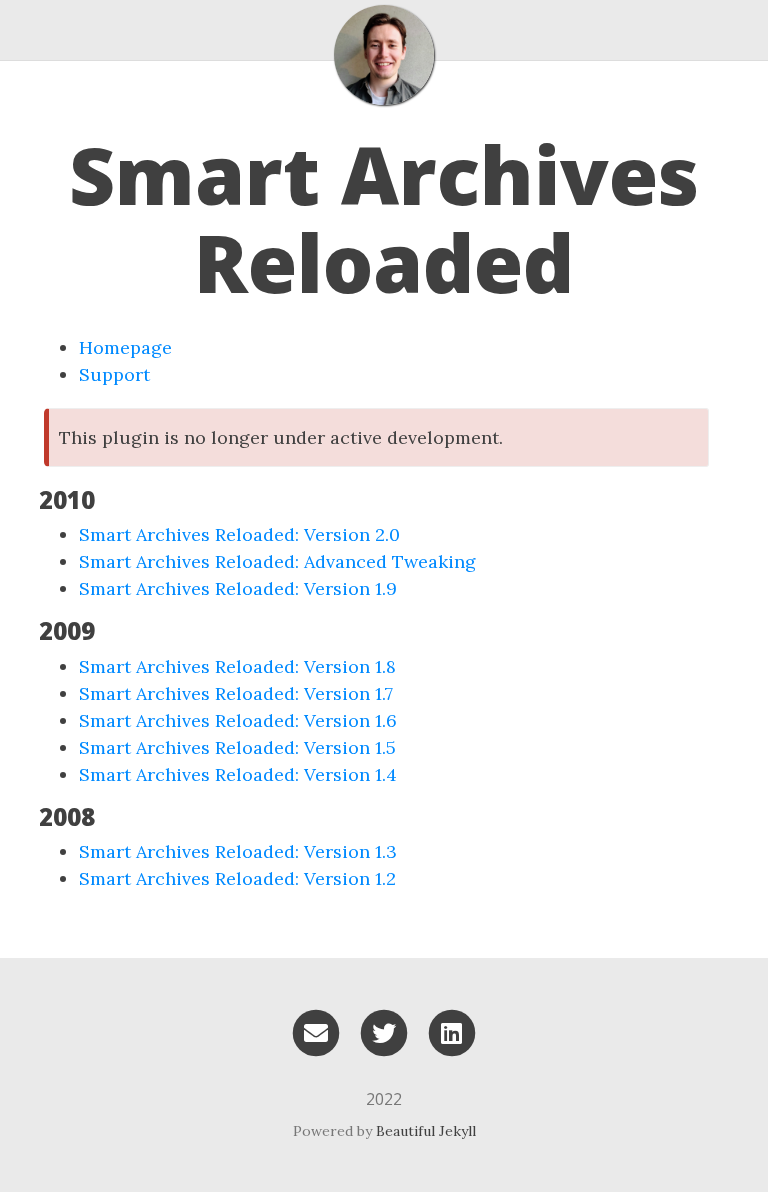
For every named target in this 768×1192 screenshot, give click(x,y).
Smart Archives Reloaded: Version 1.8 (237, 666)
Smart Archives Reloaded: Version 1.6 (238, 720)
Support (114, 374)
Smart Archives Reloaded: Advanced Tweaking (277, 561)
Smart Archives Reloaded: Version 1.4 (238, 774)
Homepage (125, 347)
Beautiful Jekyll (426, 1131)
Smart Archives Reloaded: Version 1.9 (238, 588)
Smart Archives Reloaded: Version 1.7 (236, 693)
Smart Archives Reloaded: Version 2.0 (239, 534)
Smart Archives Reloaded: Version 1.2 (237, 878)
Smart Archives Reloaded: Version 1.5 (237, 747)
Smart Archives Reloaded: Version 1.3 (238, 851)
